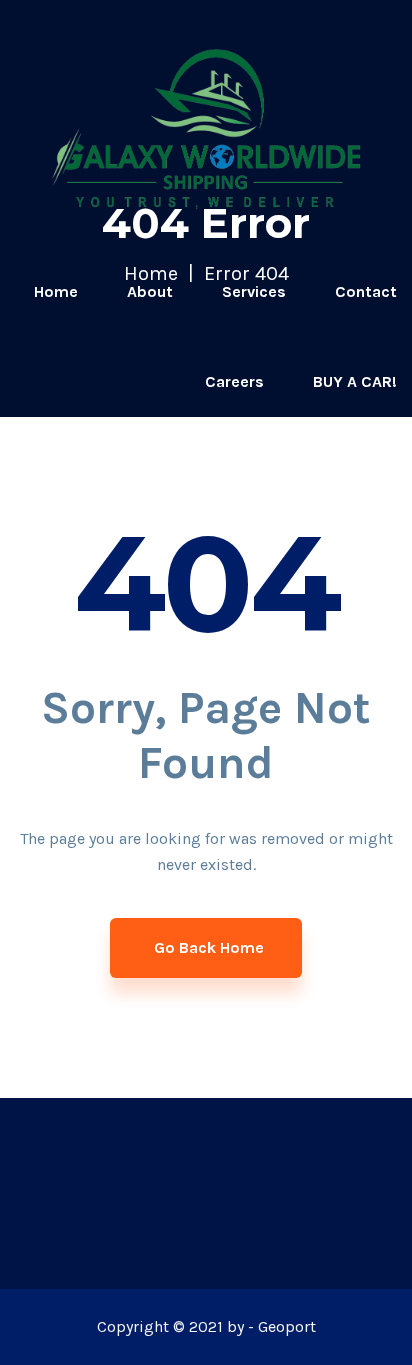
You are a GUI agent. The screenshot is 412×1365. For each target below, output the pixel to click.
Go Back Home (209, 947)
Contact (366, 291)
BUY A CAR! (355, 381)
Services (254, 291)
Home (56, 291)
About (150, 291)
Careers (234, 381)
